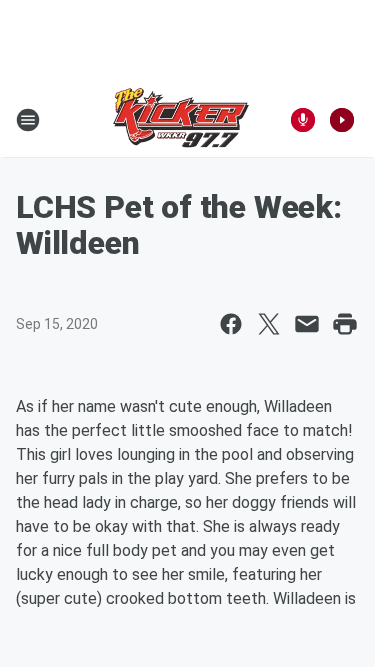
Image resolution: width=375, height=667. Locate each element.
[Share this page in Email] (307, 324)
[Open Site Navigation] (28, 120)
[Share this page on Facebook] (231, 324)
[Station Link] (181, 120)
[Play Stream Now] (342, 120)
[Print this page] (345, 324)
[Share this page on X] (269, 324)
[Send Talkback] (303, 120)
